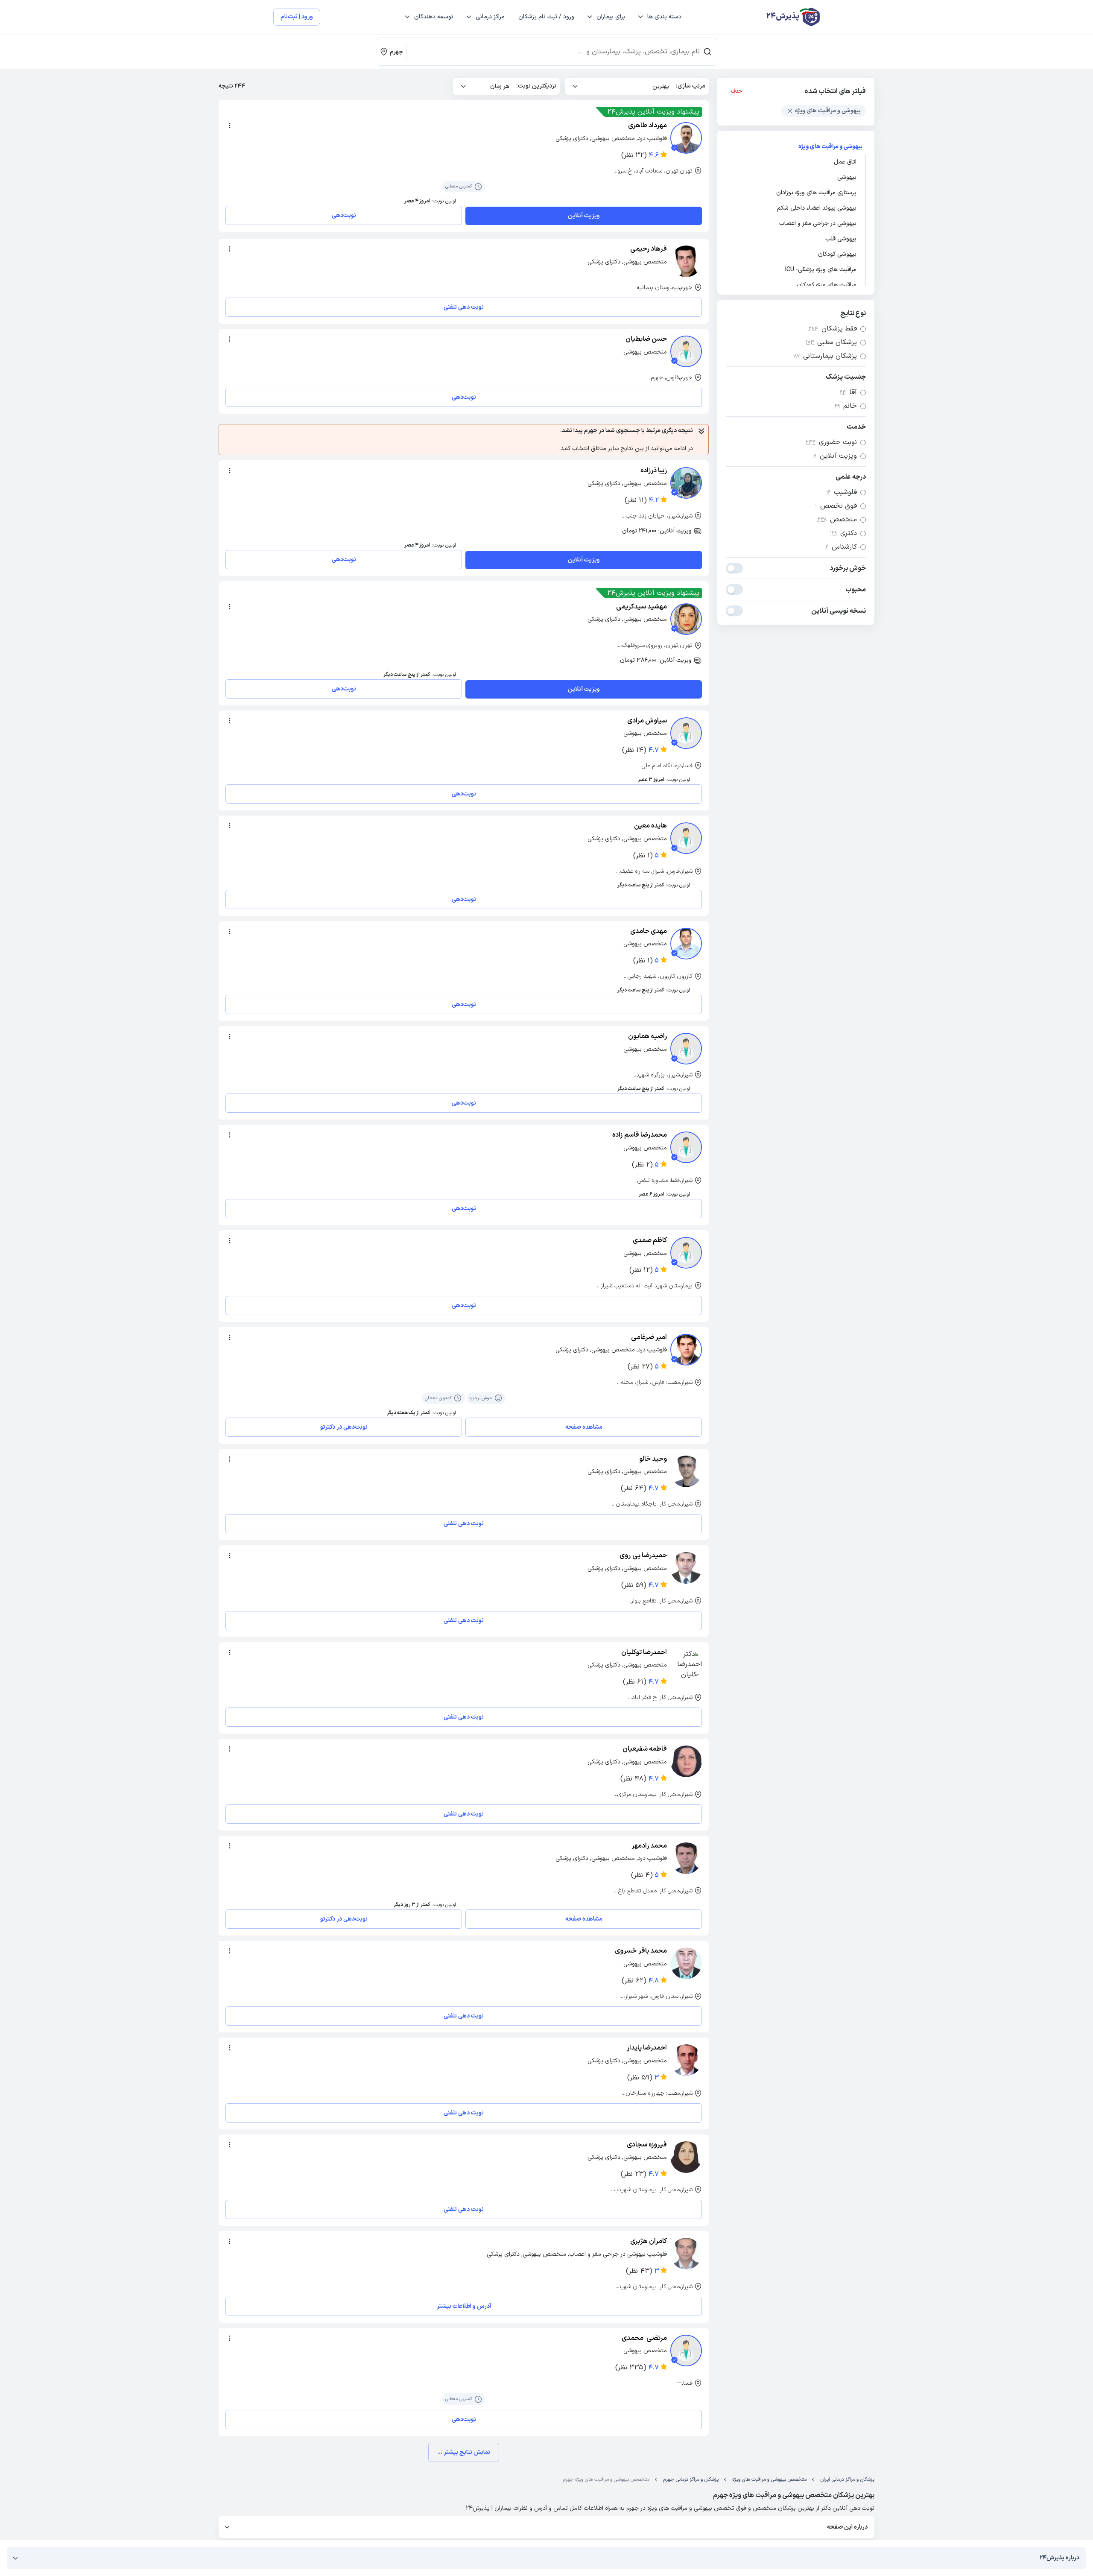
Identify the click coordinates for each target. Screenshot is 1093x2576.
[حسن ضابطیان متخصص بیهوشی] (686, 351)
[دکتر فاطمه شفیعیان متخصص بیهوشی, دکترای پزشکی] (686, 1761)
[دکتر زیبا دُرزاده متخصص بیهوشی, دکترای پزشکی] (686, 483)
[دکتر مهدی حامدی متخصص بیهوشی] (686, 944)
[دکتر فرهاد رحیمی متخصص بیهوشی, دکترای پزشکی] (686, 261)
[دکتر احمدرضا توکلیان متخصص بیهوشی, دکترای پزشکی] (686, 1665)
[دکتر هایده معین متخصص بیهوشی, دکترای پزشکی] (686, 838)
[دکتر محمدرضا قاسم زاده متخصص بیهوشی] (686, 1147)
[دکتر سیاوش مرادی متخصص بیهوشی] (686, 733)
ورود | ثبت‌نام (297, 17)
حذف (737, 91)
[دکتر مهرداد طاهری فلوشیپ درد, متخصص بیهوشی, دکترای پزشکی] (686, 138)
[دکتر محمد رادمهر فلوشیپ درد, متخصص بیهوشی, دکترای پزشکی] (686, 1858)
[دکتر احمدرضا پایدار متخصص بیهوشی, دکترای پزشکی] (686, 2060)
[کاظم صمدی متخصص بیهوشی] (686, 1253)
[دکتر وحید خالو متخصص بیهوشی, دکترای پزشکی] (686, 1471)
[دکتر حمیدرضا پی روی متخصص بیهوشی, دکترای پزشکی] (686, 1568)
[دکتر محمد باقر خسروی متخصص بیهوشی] (686, 1963)
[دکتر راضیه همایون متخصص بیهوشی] (686, 1049)
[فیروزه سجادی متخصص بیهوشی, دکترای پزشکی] (686, 2157)
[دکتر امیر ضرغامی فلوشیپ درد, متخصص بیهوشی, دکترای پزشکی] (686, 1350)
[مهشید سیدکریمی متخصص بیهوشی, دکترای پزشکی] (686, 619)
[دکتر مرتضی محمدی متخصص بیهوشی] (686, 2351)
